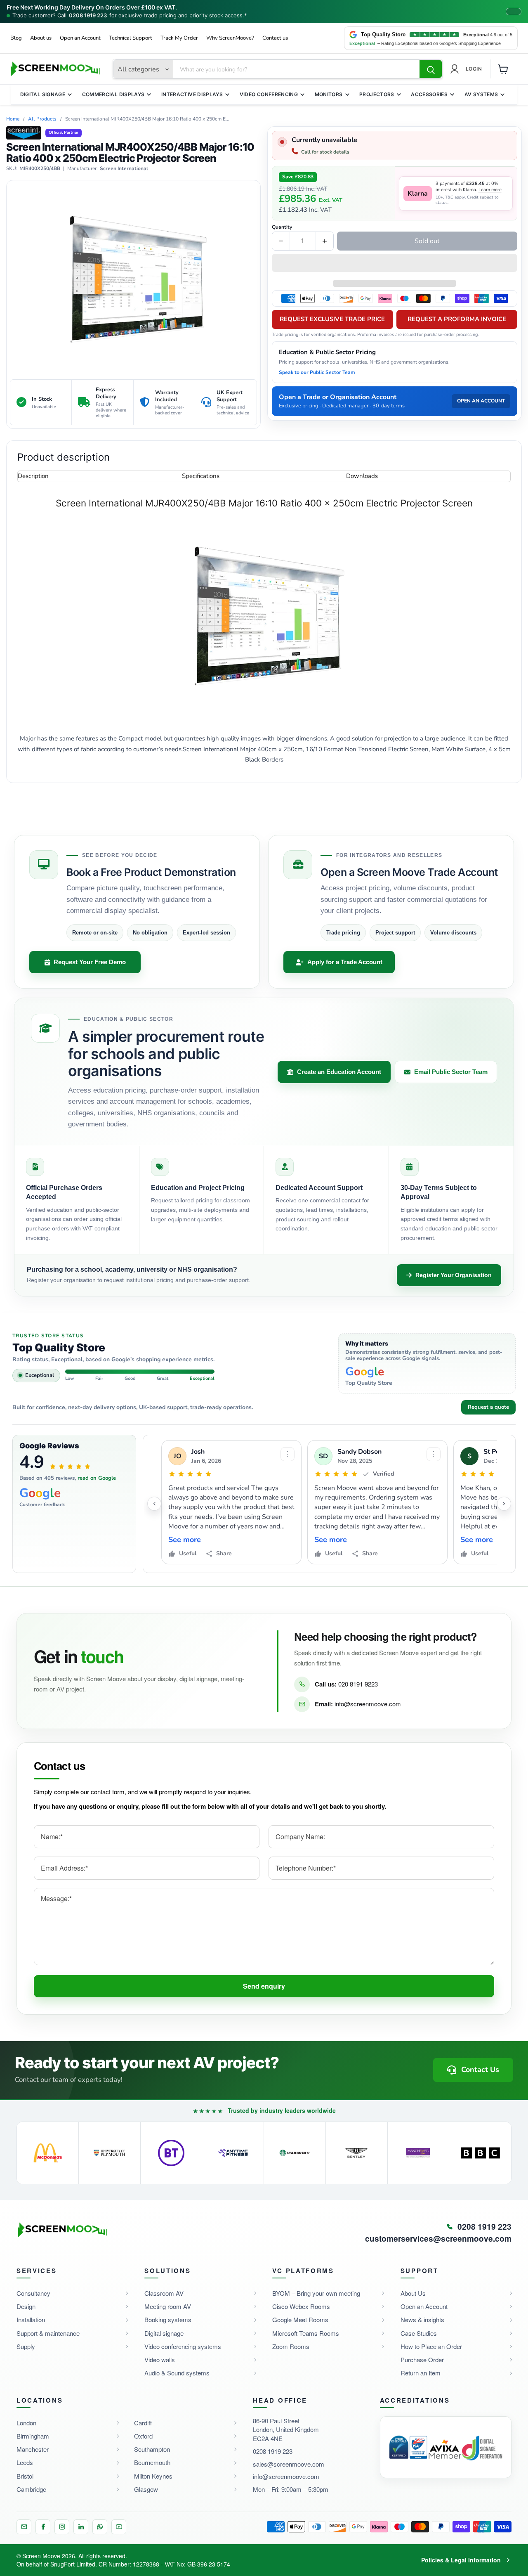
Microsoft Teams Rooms (306, 2333)
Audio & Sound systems (177, 2373)
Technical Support (131, 38)
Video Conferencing (269, 94)
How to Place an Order (431, 2346)
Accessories (429, 94)
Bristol (25, 2476)
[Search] (431, 69)
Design (26, 2306)
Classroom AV (164, 2293)
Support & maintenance (48, 2333)
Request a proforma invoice (457, 319)
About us (41, 38)
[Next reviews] (504, 1504)
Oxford (143, 2436)
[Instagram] (62, 2527)
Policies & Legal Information (461, 2560)
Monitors (329, 94)
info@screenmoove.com (368, 1704)
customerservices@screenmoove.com (438, 2239)
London (26, 2423)
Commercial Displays (113, 94)
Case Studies (419, 2333)
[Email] (24, 2527)
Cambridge (31, 2489)
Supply (26, 2346)
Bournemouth (152, 2462)
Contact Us (480, 2070)
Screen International (124, 169)
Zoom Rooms (291, 2346)
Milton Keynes (153, 2476)
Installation (31, 2319)
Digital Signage (43, 94)
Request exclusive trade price (332, 319)
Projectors (377, 94)
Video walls (160, 2360)
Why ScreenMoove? (230, 38)
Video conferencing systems (183, 2346)
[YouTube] (119, 2527)
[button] (395, 264)
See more (185, 1540)
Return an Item (421, 2373)
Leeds (25, 2462)
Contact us (275, 38)
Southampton (152, 2449)
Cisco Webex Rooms (301, 2306)
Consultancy (33, 2293)
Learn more (490, 190)
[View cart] (503, 69)
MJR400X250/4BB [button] (40, 169)
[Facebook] (43, 2527)
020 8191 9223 (358, 1684)
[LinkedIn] (81, 2527)
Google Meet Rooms (300, 2319)
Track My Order (179, 38)
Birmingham (33, 2436)
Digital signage (164, 2333)
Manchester (33, 2449)
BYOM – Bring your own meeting (316, 2293)
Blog (16, 38)
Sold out (427, 241)
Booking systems (168, 2319)
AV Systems (481, 94)
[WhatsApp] (100, 2527)
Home (13, 119)
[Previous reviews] (154, 1504)
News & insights (422, 2319)
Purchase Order (422, 2360)
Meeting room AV (168, 2306)
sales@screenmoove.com (289, 2464)
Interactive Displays (192, 94)
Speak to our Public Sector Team (317, 372)
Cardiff (143, 2423)
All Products (42, 119)
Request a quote (488, 1407)
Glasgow (146, 2489)
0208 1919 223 (88, 15)
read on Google (97, 1478)
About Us (413, 2293)
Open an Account (80, 38)
